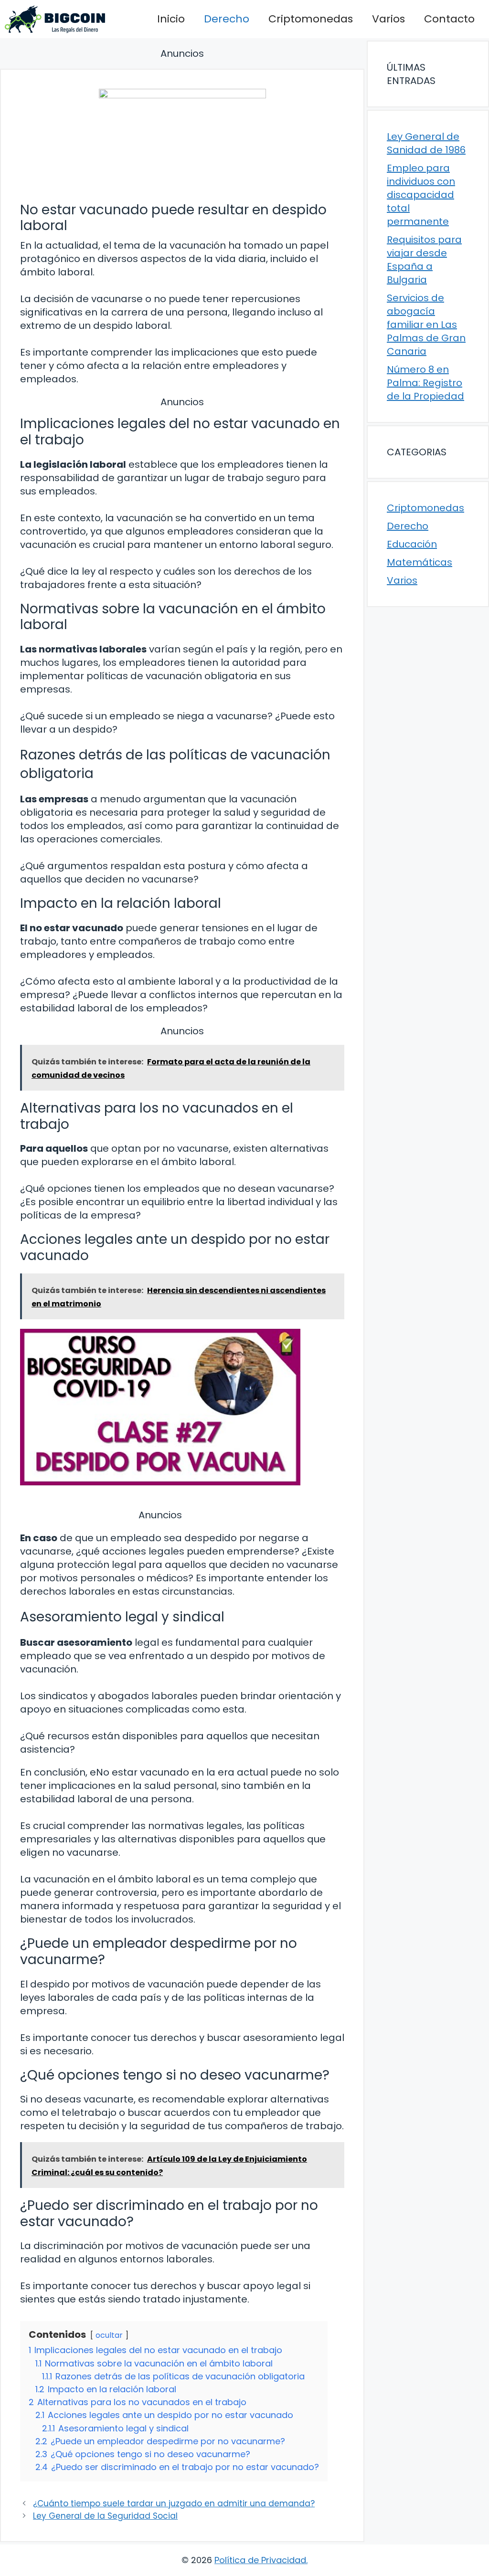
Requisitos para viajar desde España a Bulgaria (424, 260)
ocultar (109, 2335)
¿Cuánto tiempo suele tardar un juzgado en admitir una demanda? (174, 2503)
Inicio (171, 19)
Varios (388, 19)
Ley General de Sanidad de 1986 (426, 143)
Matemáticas (420, 562)
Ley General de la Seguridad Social (105, 2516)
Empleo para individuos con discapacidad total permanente (421, 195)
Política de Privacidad (260, 2560)
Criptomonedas (311, 19)
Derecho (227, 19)
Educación (412, 544)
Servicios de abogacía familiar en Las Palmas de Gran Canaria (426, 325)
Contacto (449, 19)
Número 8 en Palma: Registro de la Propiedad (425, 383)
